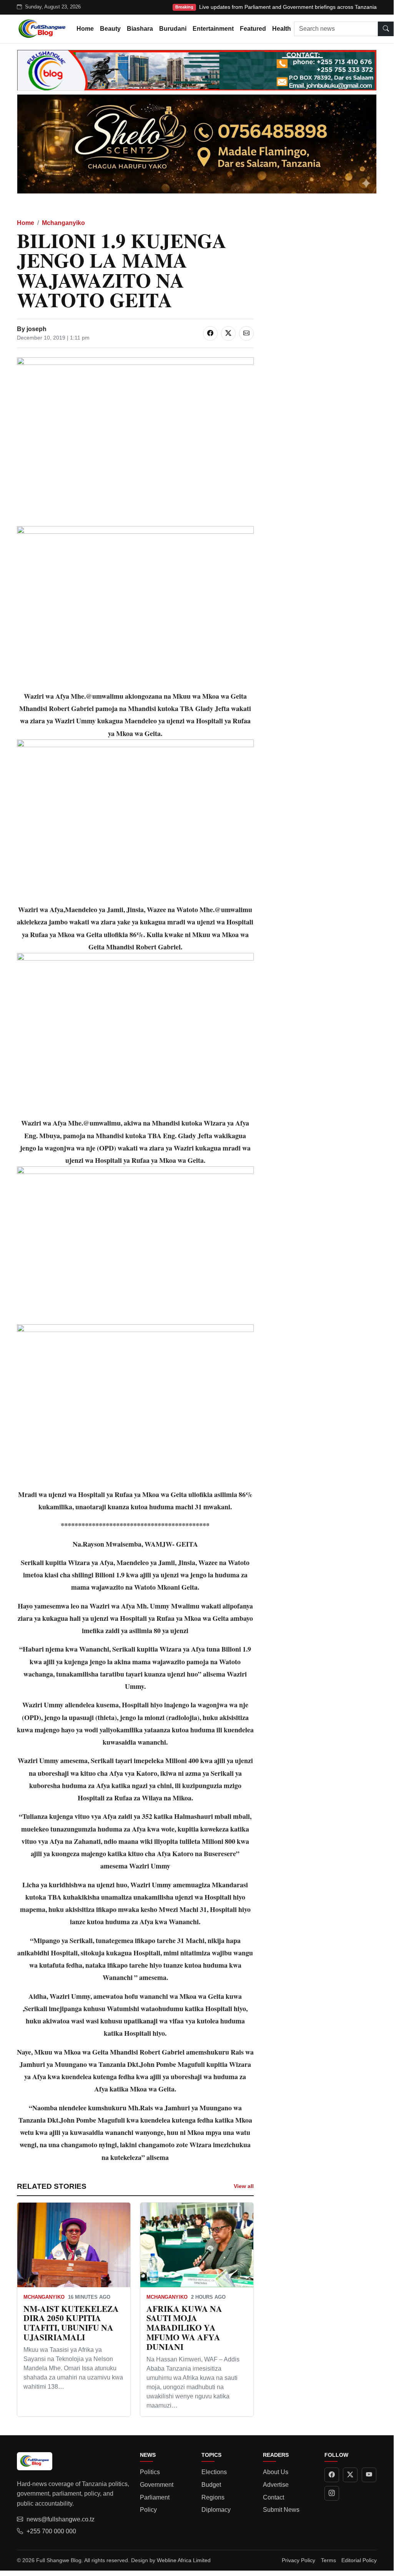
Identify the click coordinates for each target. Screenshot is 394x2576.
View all (244, 2186)
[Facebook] (332, 2475)
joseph (37, 329)
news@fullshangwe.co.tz (61, 2519)
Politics (150, 2472)
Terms (328, 2560)
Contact (273, 2497)
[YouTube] (369, 2475)
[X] (350, 2475)
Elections (214, 2472)
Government (157, 2485)
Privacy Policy (298, 2560)
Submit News (281, 2510)
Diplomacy (216, 2510)
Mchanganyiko (63, 223)
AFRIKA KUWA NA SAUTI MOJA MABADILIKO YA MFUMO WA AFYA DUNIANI (184, 2328)
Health (282, 29)
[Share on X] (228, 333)
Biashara (140, 29)
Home (85, 29)
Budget (211, 2485)
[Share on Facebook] (210, 333)
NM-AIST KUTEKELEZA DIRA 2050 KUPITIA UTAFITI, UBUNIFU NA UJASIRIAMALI (71, 2323)
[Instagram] (332, 2493)
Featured (253, 29)
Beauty (110, 29)
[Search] (386, 29)
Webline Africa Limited (184, 2560)
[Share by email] (246, 333)
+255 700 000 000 (51, 2531)
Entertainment (213, 29)
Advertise (276, 2485)
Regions (213, 2497)
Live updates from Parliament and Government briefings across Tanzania (288, 7)
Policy (148, 2510)
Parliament (155, 2497)
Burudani (173, 29)
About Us (276, 2472)
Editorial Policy (359, 2560)
